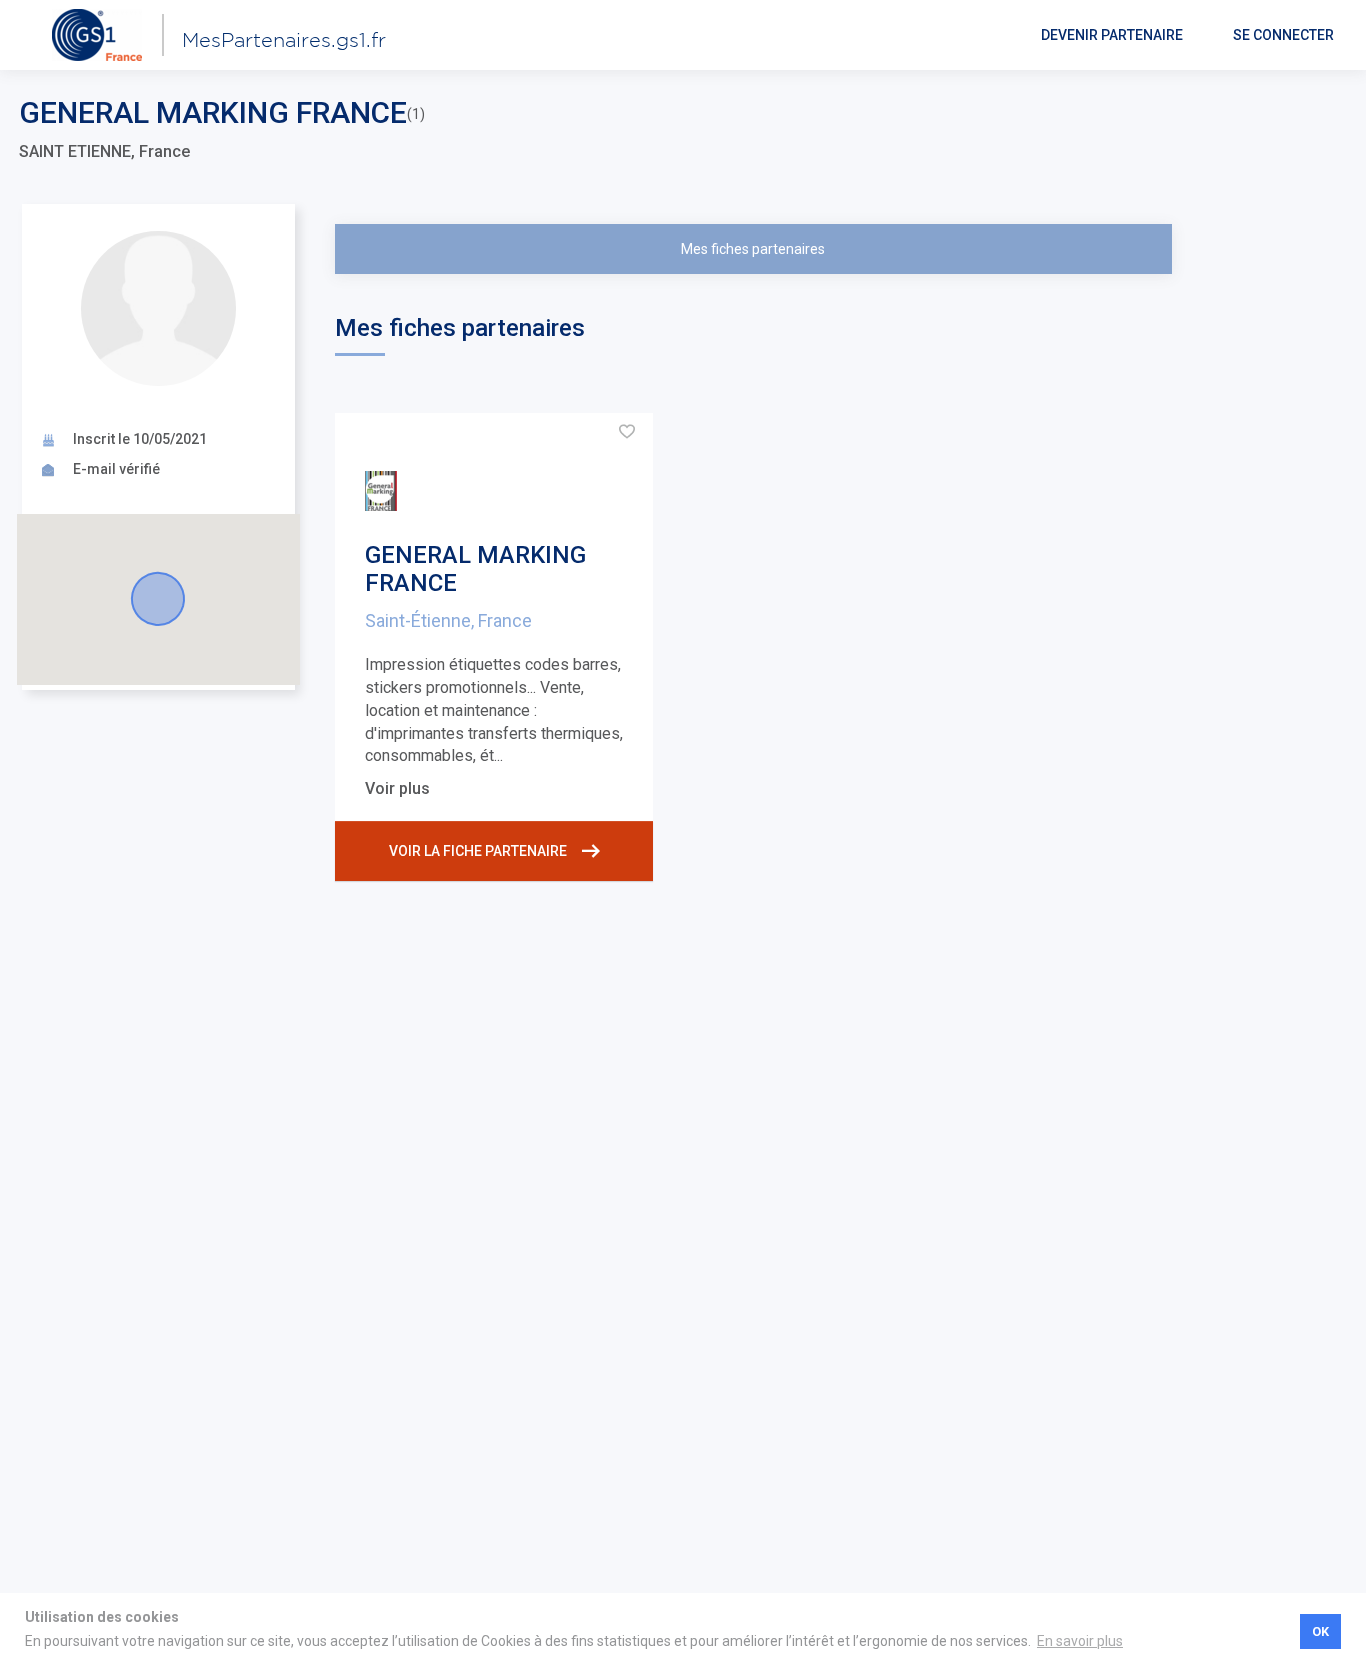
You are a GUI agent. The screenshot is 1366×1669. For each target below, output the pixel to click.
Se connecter (1283, 35)
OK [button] (1320, 1631)
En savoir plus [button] (1080, 1641)
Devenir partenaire (1112, 35)
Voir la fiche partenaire (478, 851)
